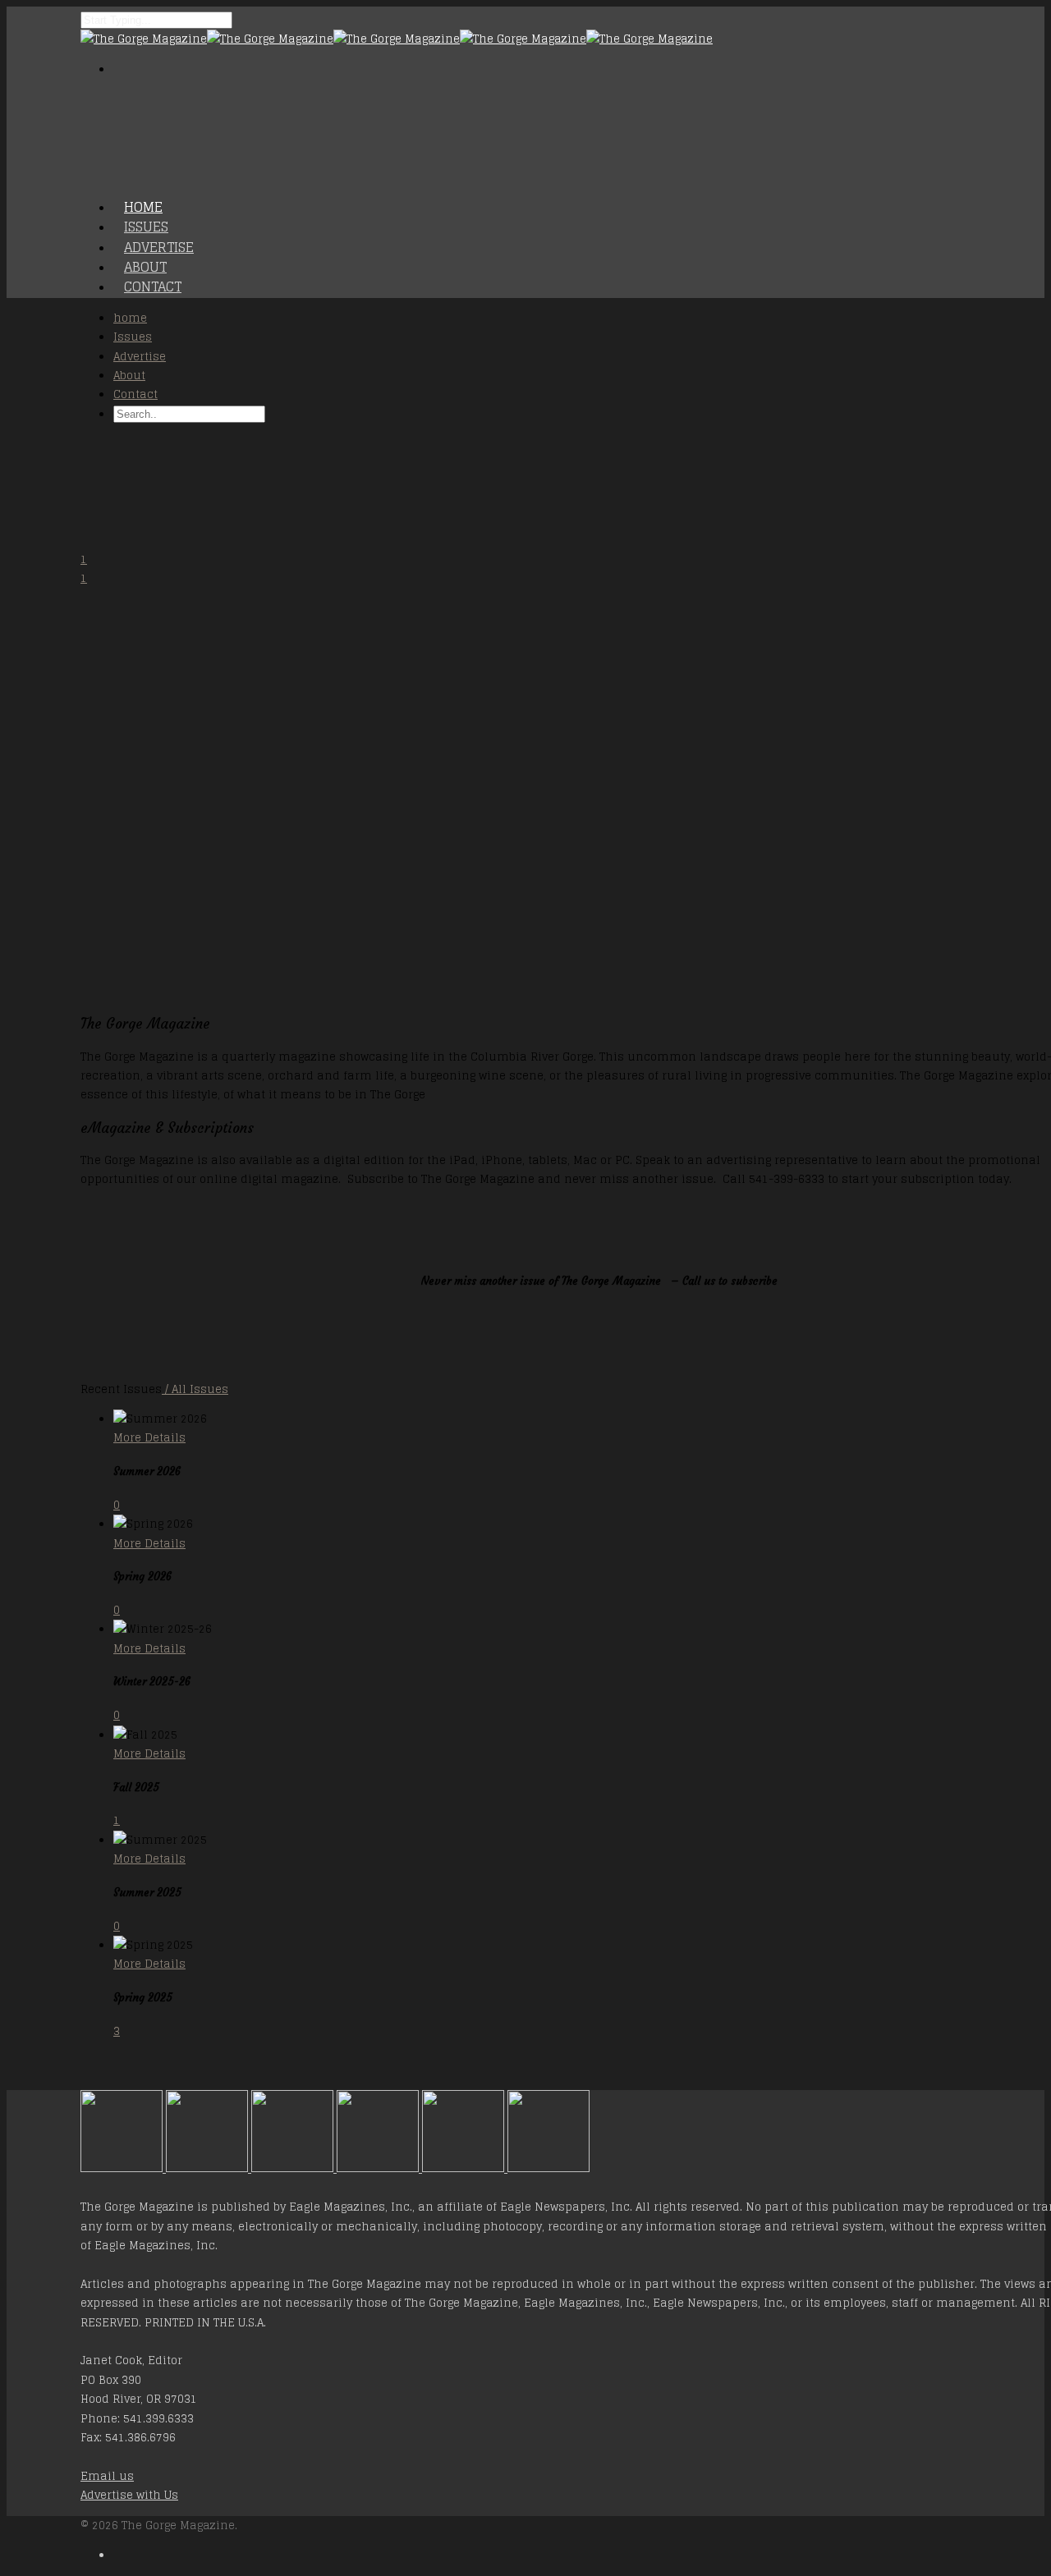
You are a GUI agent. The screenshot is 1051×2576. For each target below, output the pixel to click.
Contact (153, 286)
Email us (107, 2476)
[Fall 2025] (379, 2168)
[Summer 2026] (123, 2168)
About (129, 376)
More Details (149, 1438)
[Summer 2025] (465, 2168)
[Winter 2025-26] (294, 2168)
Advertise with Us (129, 2495)
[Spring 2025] (548, 2168)
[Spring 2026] (209, 2168)
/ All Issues (195, 1389)
